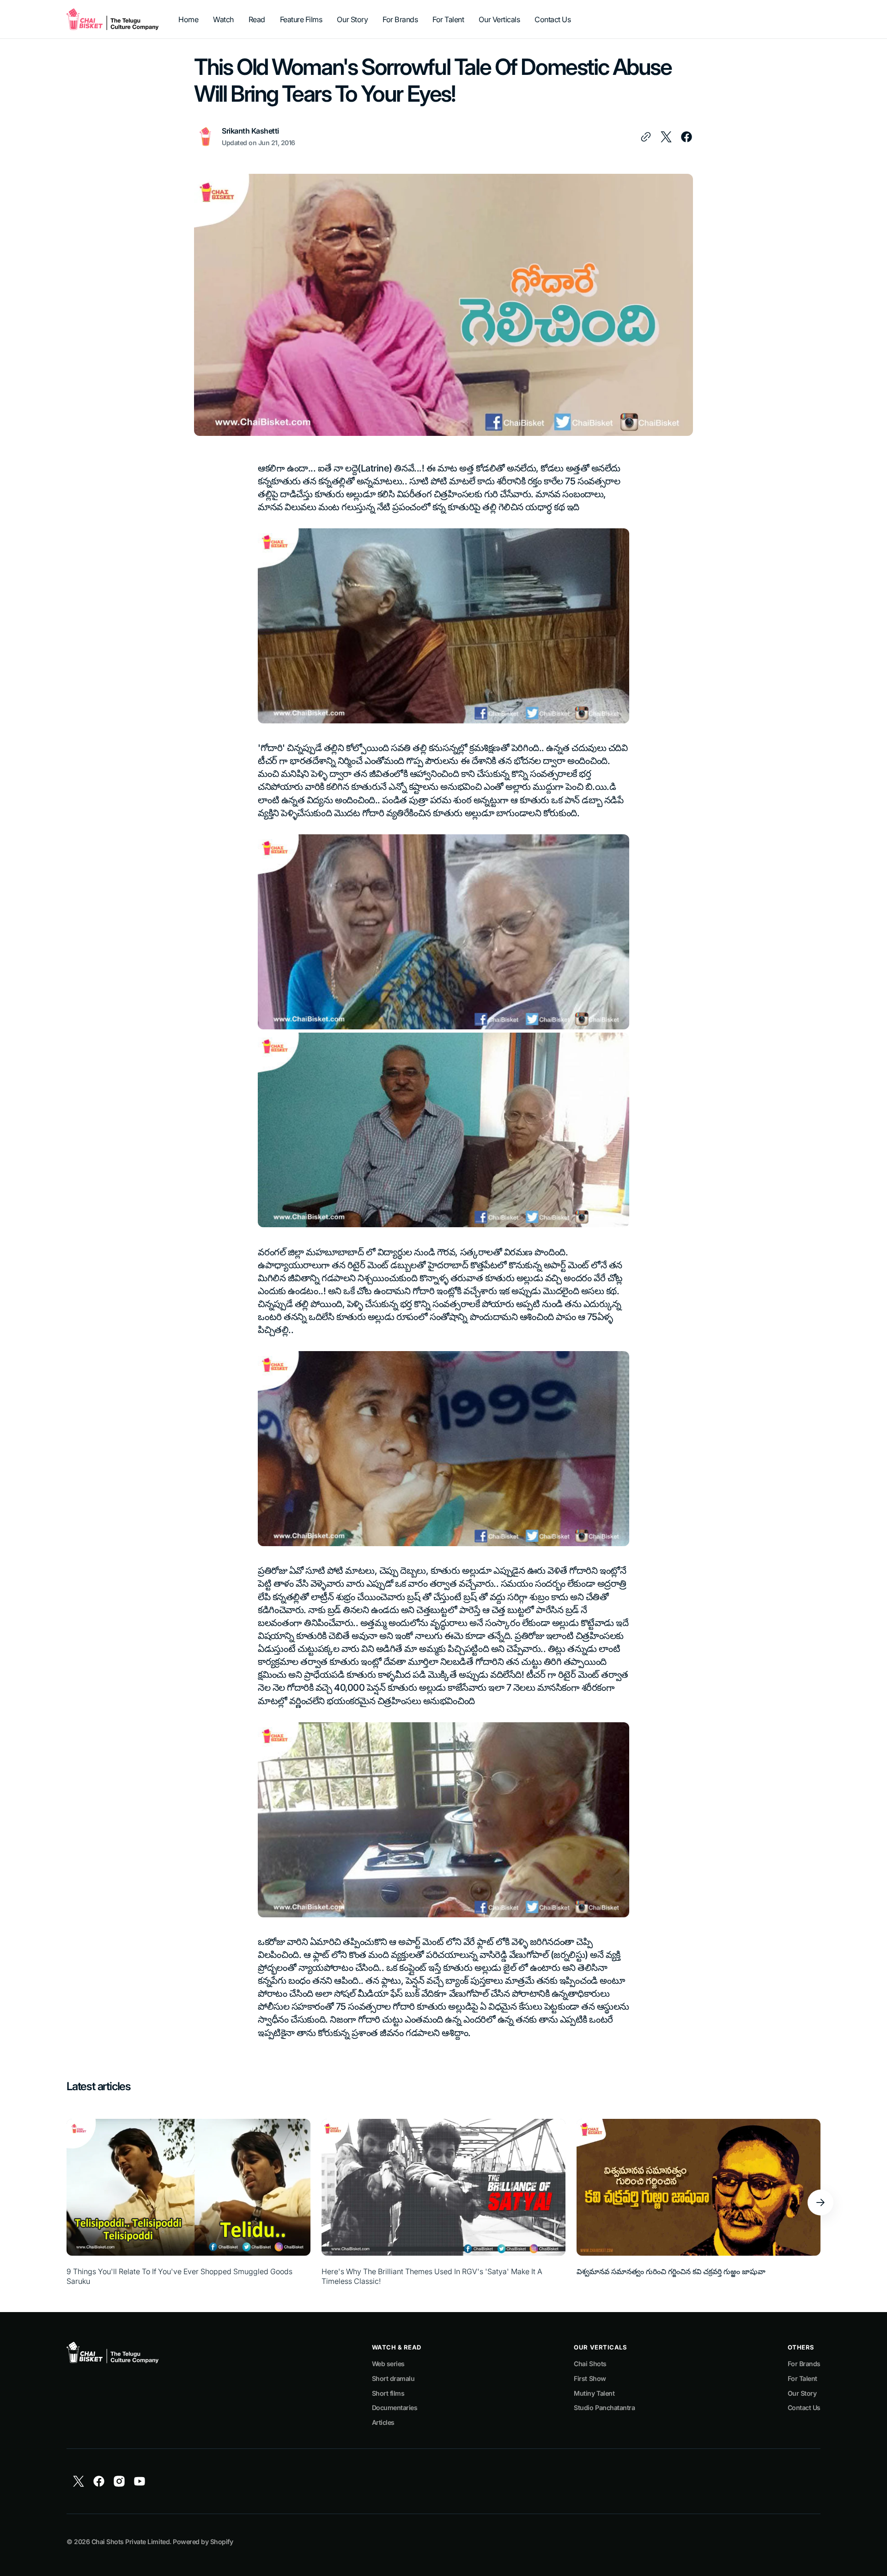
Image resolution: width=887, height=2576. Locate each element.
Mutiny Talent (594, 2393)
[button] (820, 2203)
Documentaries (395, 2408)
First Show (590, 2378)
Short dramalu (393, 2378)
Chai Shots (590, 2364)
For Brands (804, 2364)
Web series (388, 2364)
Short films (388, 2393)
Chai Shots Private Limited (131, 2542)
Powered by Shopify (203, 2542)
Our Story (802, 2393)
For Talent (802, 2378)
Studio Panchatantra (604, 2408)
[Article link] (188, 2202)
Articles (383, 2422)
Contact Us (804, 2408)
